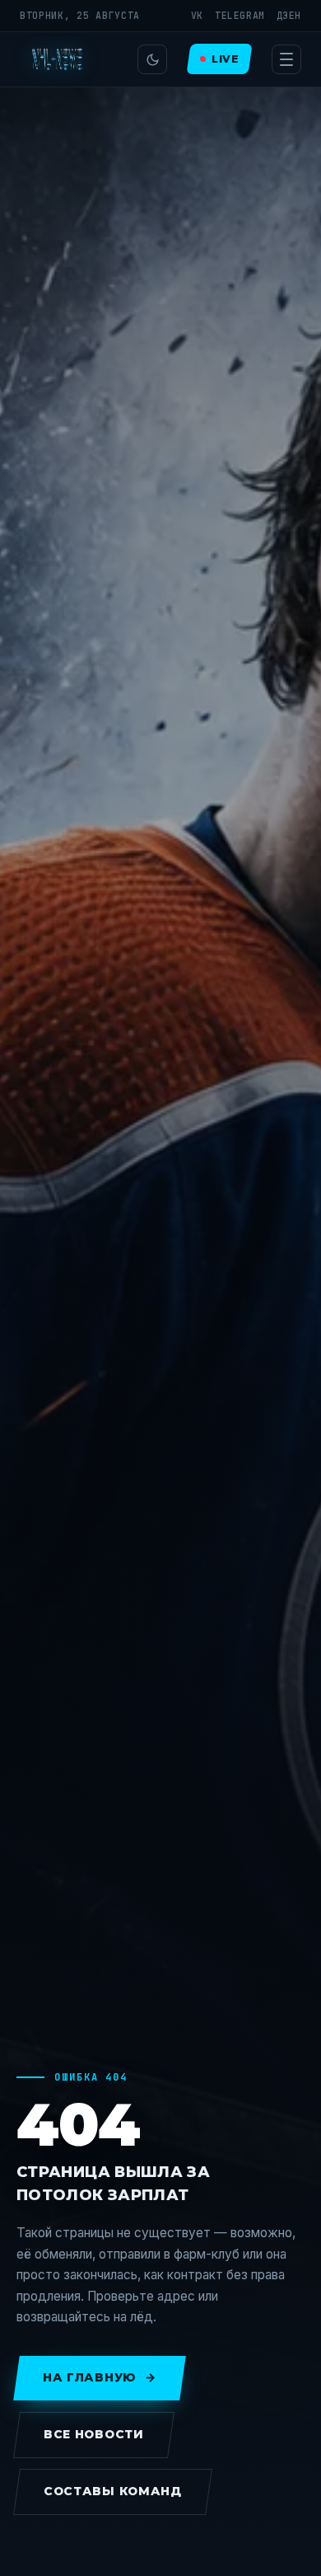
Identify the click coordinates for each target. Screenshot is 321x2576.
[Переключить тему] (152, 59)
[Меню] (286, 59)
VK (197, 15)
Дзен (289, 15)
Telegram (240, 15)
